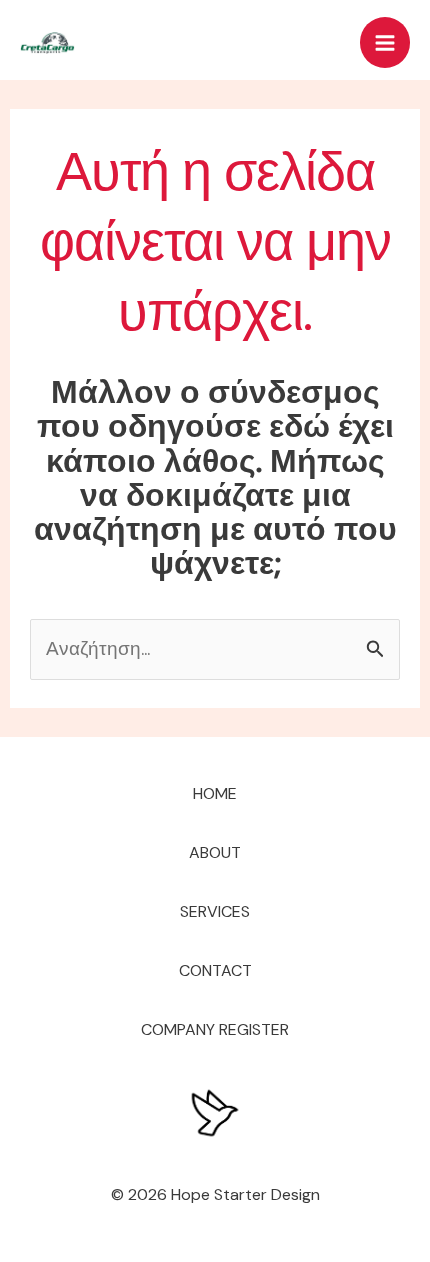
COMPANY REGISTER (215, 1029)
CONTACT (215, 970)
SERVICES (215, 911)
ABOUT (215, 852)
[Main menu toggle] (385, 42)
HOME (215, 793)
